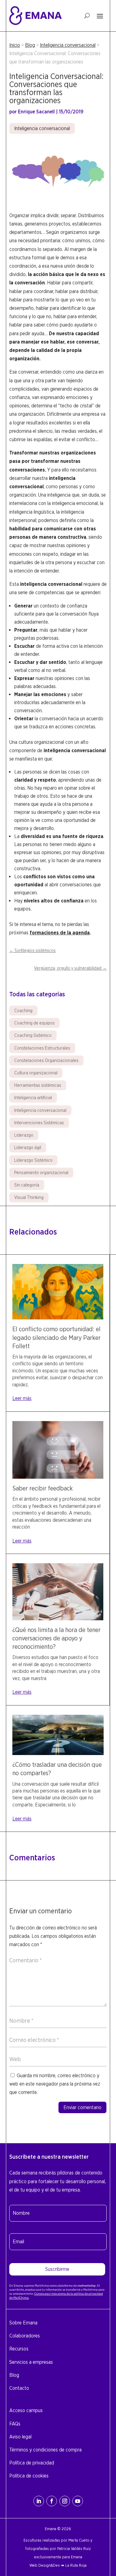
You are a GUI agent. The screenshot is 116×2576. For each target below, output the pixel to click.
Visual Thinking (29, 1197)
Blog (30, 45)
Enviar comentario (82, 2107)
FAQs (15, 2424)
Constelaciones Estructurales (42, 1048)
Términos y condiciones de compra (45, 2450)
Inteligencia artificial (33, 1098)
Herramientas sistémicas (38, 1085)
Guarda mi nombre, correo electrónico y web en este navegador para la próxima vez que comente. (55, 2084)
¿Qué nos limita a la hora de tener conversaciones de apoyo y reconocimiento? (56, 1638)
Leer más (22, 1398)
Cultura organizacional (36, 1073)
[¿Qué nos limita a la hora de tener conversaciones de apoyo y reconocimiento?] (58, 1619)
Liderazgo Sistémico (33, 1160)
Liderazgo (24, 1135)
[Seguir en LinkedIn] (39, 2501)
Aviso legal (20, 2437)
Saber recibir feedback (43, 1488)
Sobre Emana (23, 2323)
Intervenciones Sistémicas (39, 1123)
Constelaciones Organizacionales (46, 1060)
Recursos (19, 2349)
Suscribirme (57, 2269)
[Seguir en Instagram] (65, 2501)
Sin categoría (27, 1185)
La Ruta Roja (76, 2565)
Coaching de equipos (34, 1023)
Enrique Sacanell (36, 112)
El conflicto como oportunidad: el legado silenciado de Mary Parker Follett (56, 1337)
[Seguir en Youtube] (78, 2501)
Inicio (15, 45)
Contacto (19, 2388)
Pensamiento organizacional (41, 1173)
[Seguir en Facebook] (52, 2501)
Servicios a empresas (31, 2362)
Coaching (23, 1011)
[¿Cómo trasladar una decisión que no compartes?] (58, 1753)
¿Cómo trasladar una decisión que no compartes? (57, 1769)
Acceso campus (26, 2410)
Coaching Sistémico (33, 1035)
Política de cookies (29, 2476)
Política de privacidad (32, 2463)
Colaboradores (25, 2336)
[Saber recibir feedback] (58, 1477)
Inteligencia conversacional (68, 45)
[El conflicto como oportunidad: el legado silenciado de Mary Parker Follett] (58, 1318)
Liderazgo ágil (28, 1148)
